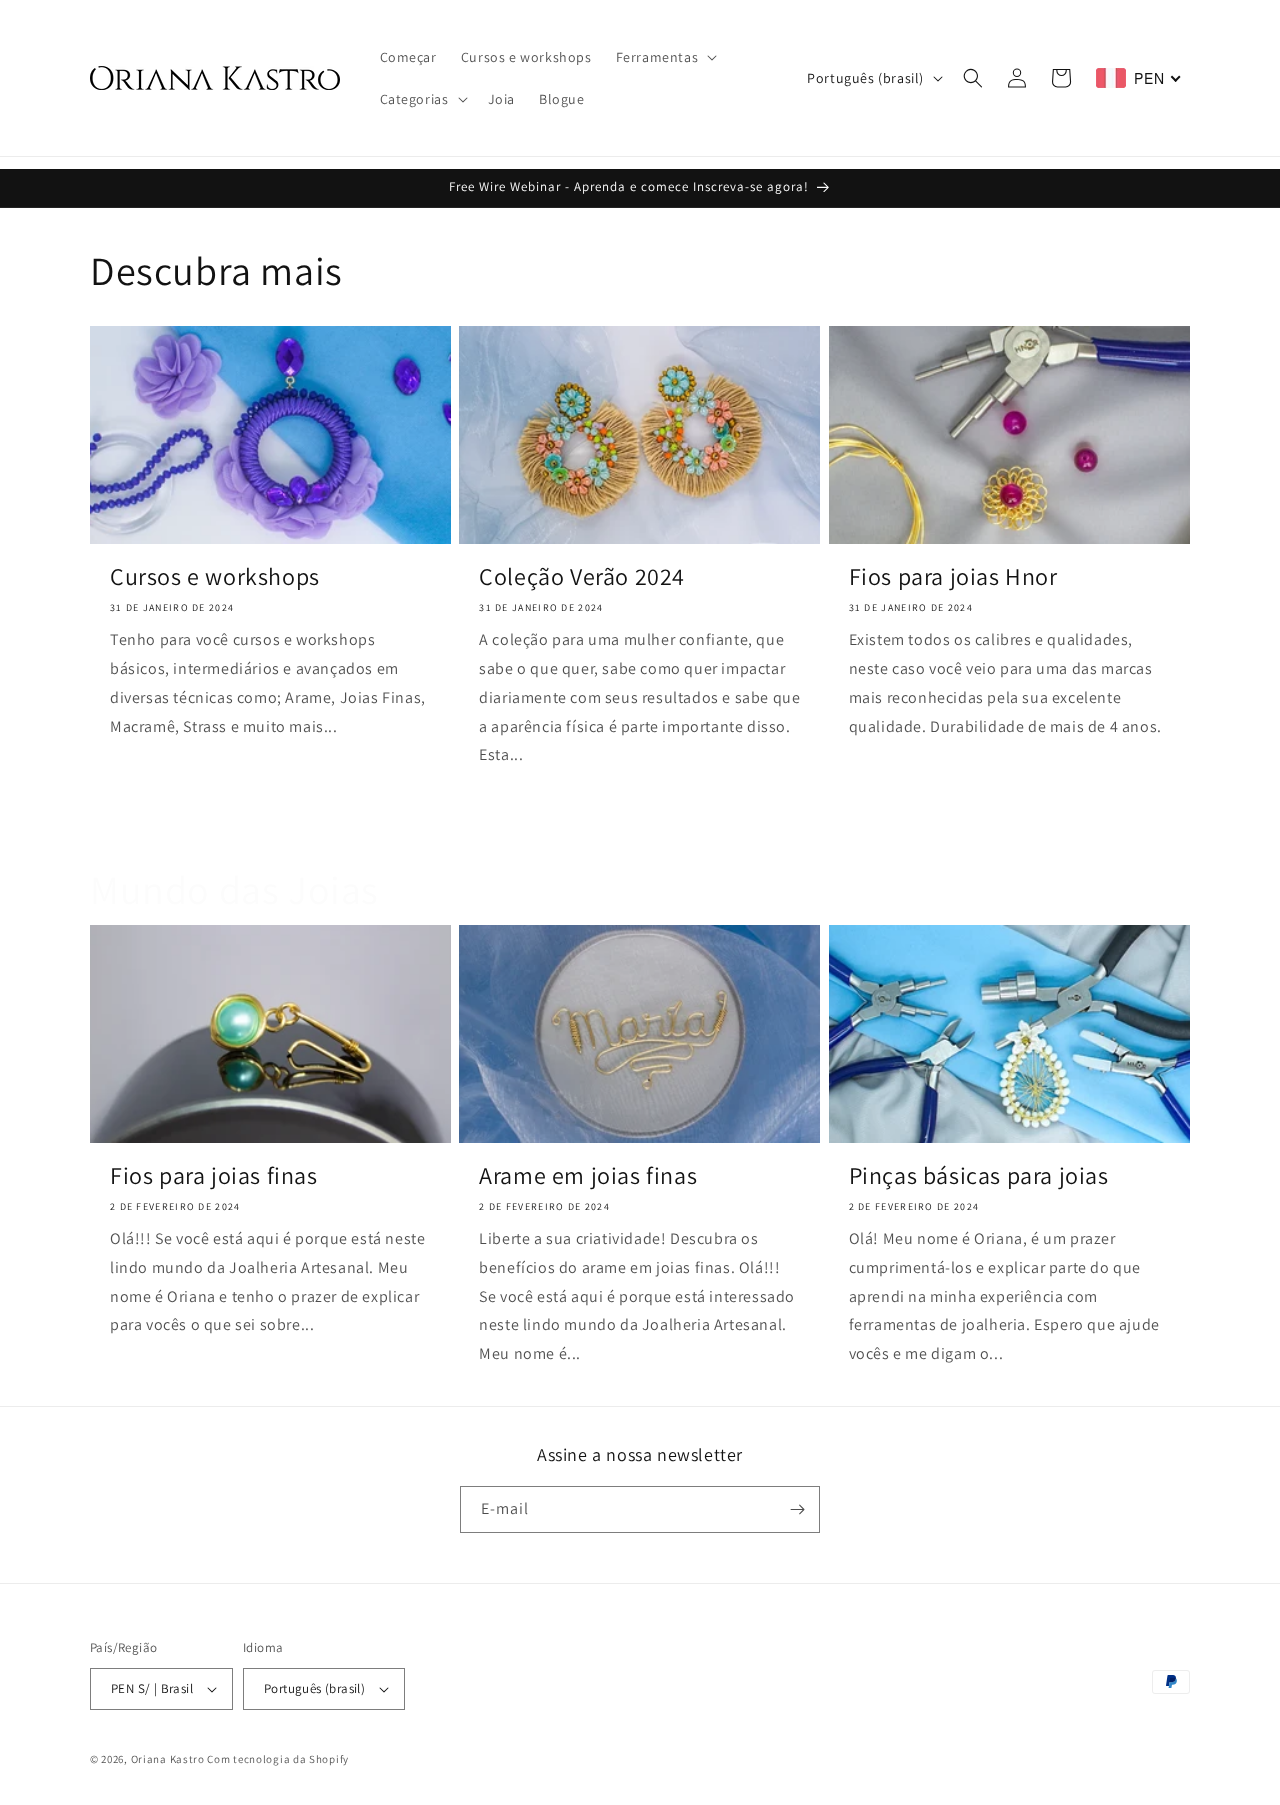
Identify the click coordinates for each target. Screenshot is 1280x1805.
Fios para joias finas (214, 1175)
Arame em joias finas (588, 1175)
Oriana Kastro (168, 1759)
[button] (665, 57)
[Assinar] (797, 1509)
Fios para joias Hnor (953, 576)
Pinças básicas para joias (979, 1175)
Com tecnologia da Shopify (278, 1759)
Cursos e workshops (215, 576)
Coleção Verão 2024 (582, 576)
